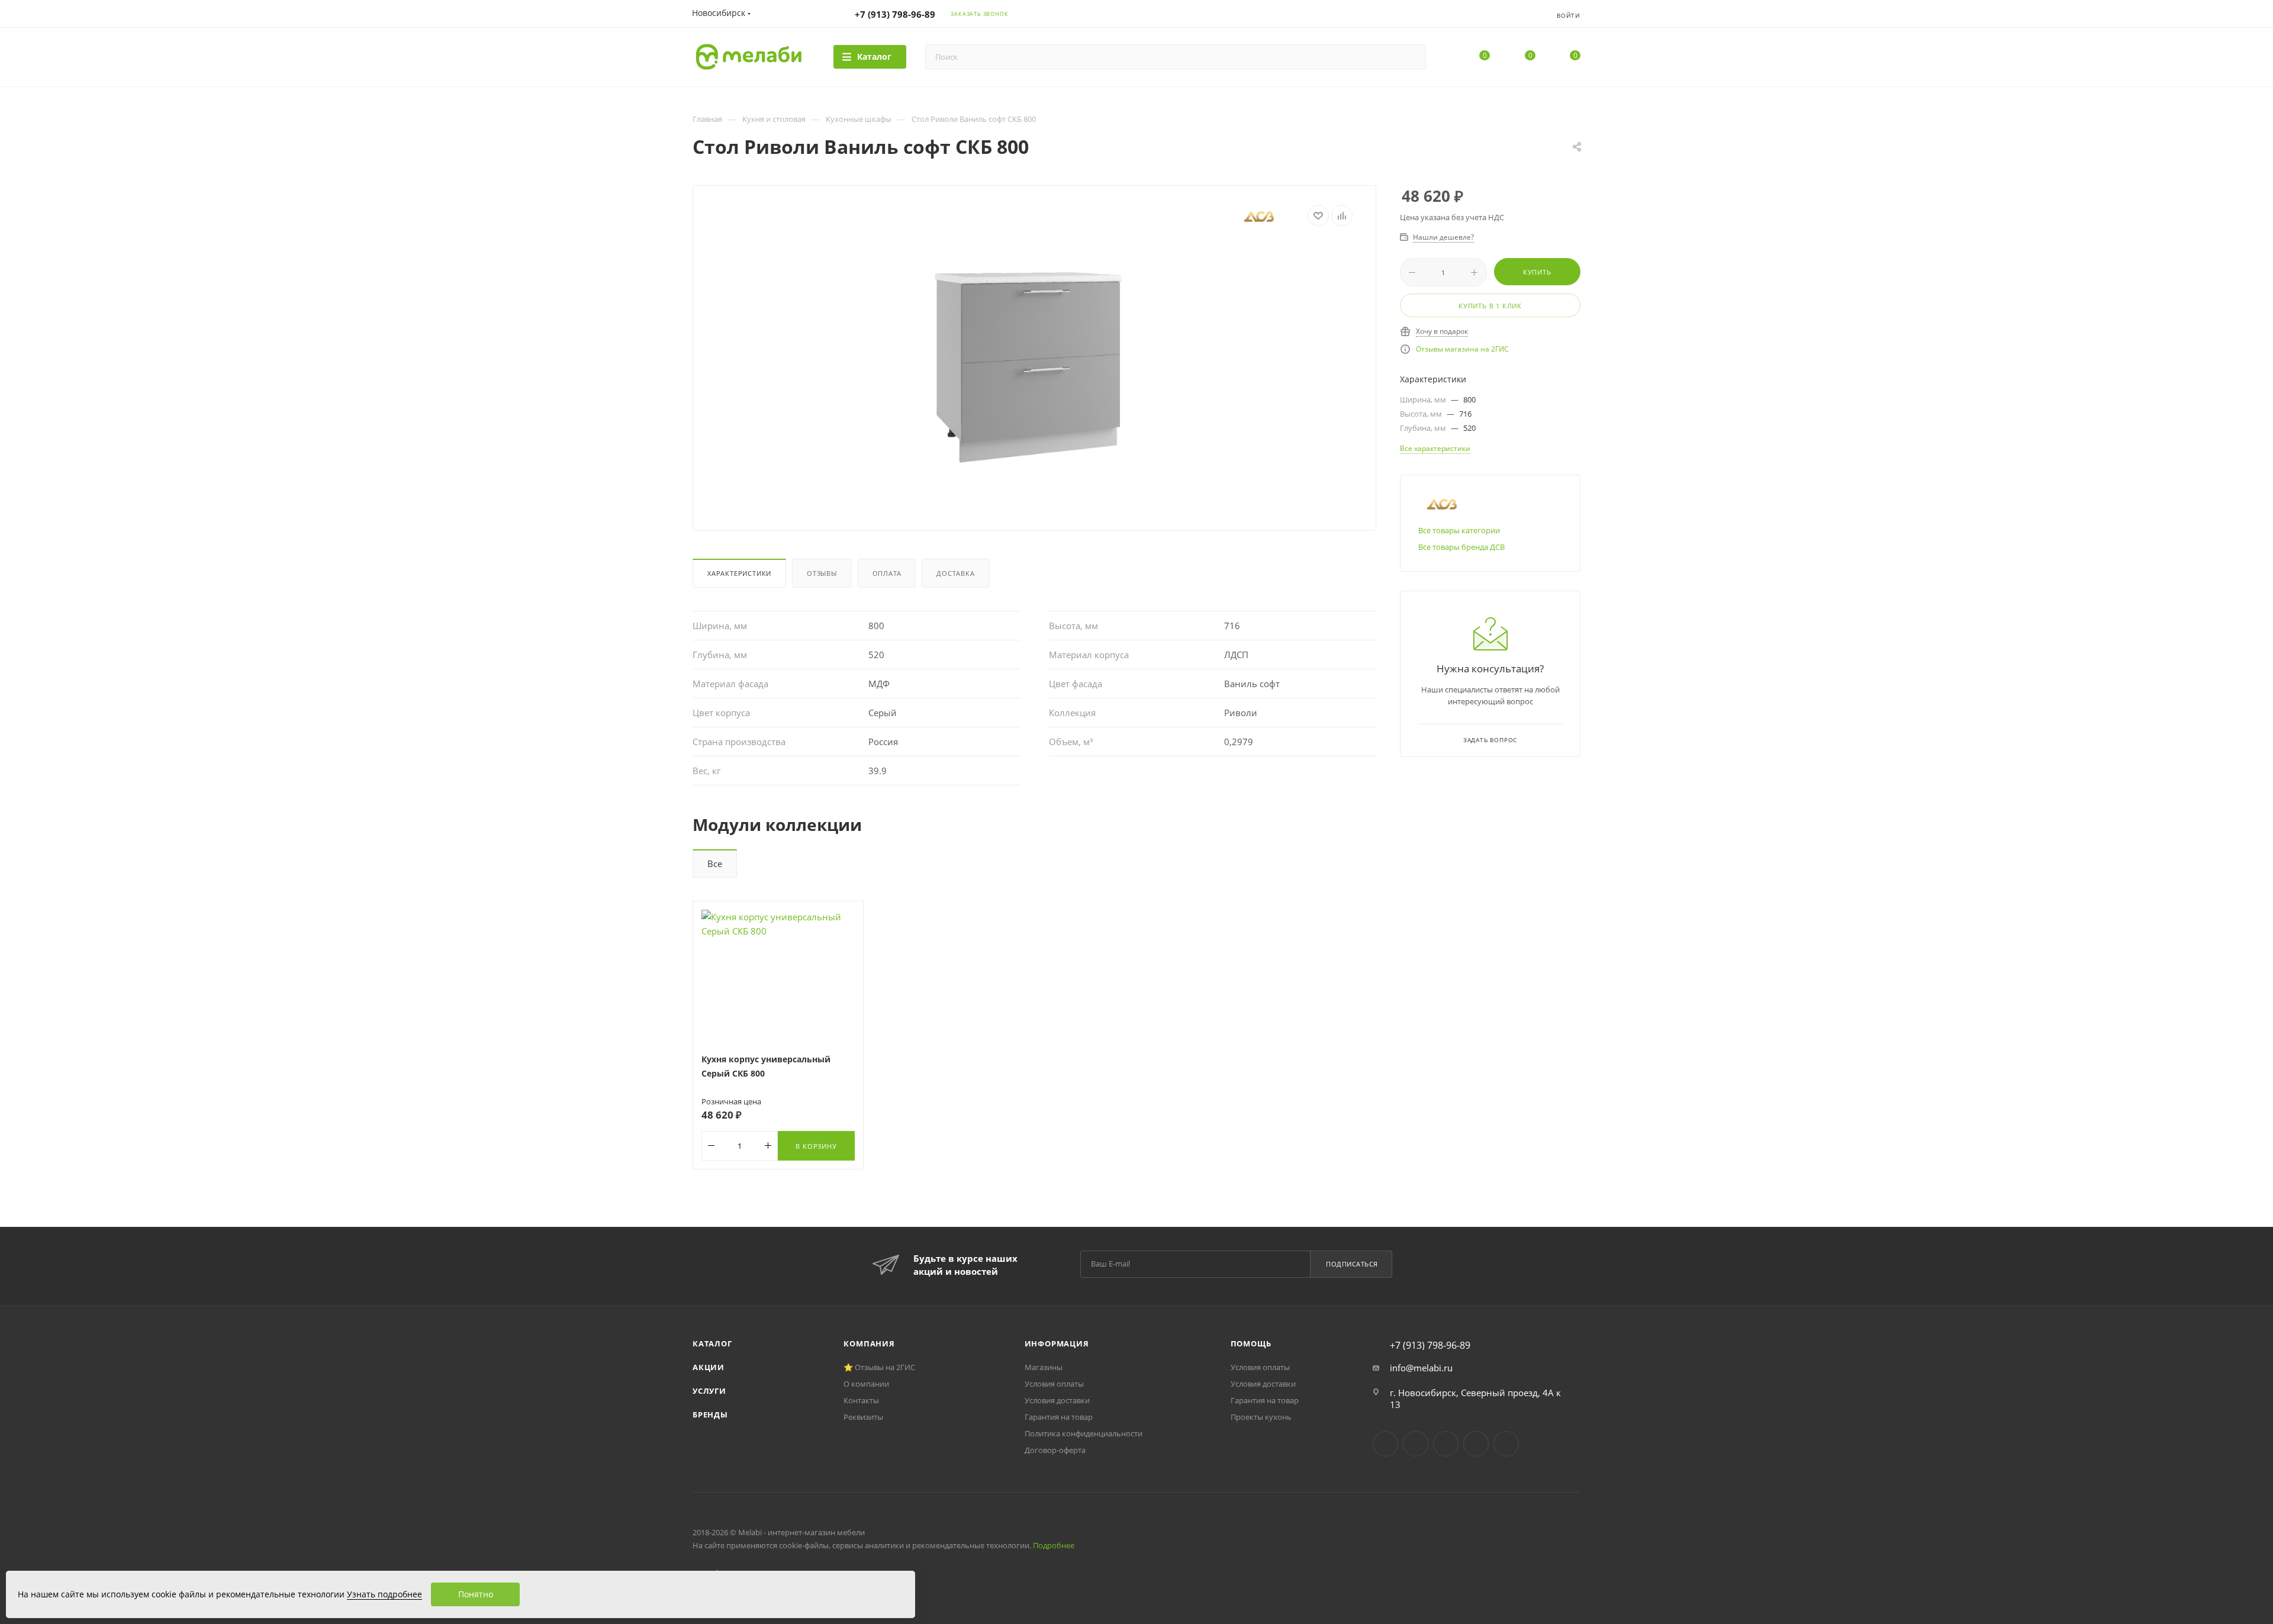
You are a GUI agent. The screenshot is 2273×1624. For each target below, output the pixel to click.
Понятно (476, 1594)
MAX (1506, 1444)
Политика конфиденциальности (1084, 1433)
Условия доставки (1057, 1400)
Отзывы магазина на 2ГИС (1462, 349)
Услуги (709, 1391)
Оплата (887, 573)
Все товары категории (1459, 530)
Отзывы (822, 573)
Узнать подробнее (384, 1594)
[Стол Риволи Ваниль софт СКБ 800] (1035, 374)
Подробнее (1054, 1545)
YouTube (1446, 1444)
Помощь (1251, 1343)
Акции (709, 1367)
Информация (1057, 1343)
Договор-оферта (1055, 1450)
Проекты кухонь (1261, 1417)
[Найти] (1411, 57)
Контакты (861, 1400)
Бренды (710, 1414)
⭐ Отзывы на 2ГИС (879, 1367)
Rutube (1476, 1444)
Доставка (955, 573)
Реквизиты (863, 1417)
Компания (869, 1343)
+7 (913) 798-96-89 (895, 14)
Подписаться (1352, 1264)
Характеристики (739, 573)
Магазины (1044, 1367)
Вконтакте (1385, 1444)
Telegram (1416, 1444)
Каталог (712, 1343)
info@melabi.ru (1421, 1368)
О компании (866, 1384)
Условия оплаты (1054, 1384)
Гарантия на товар (1059, 1417)
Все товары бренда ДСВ (1461, 547)
